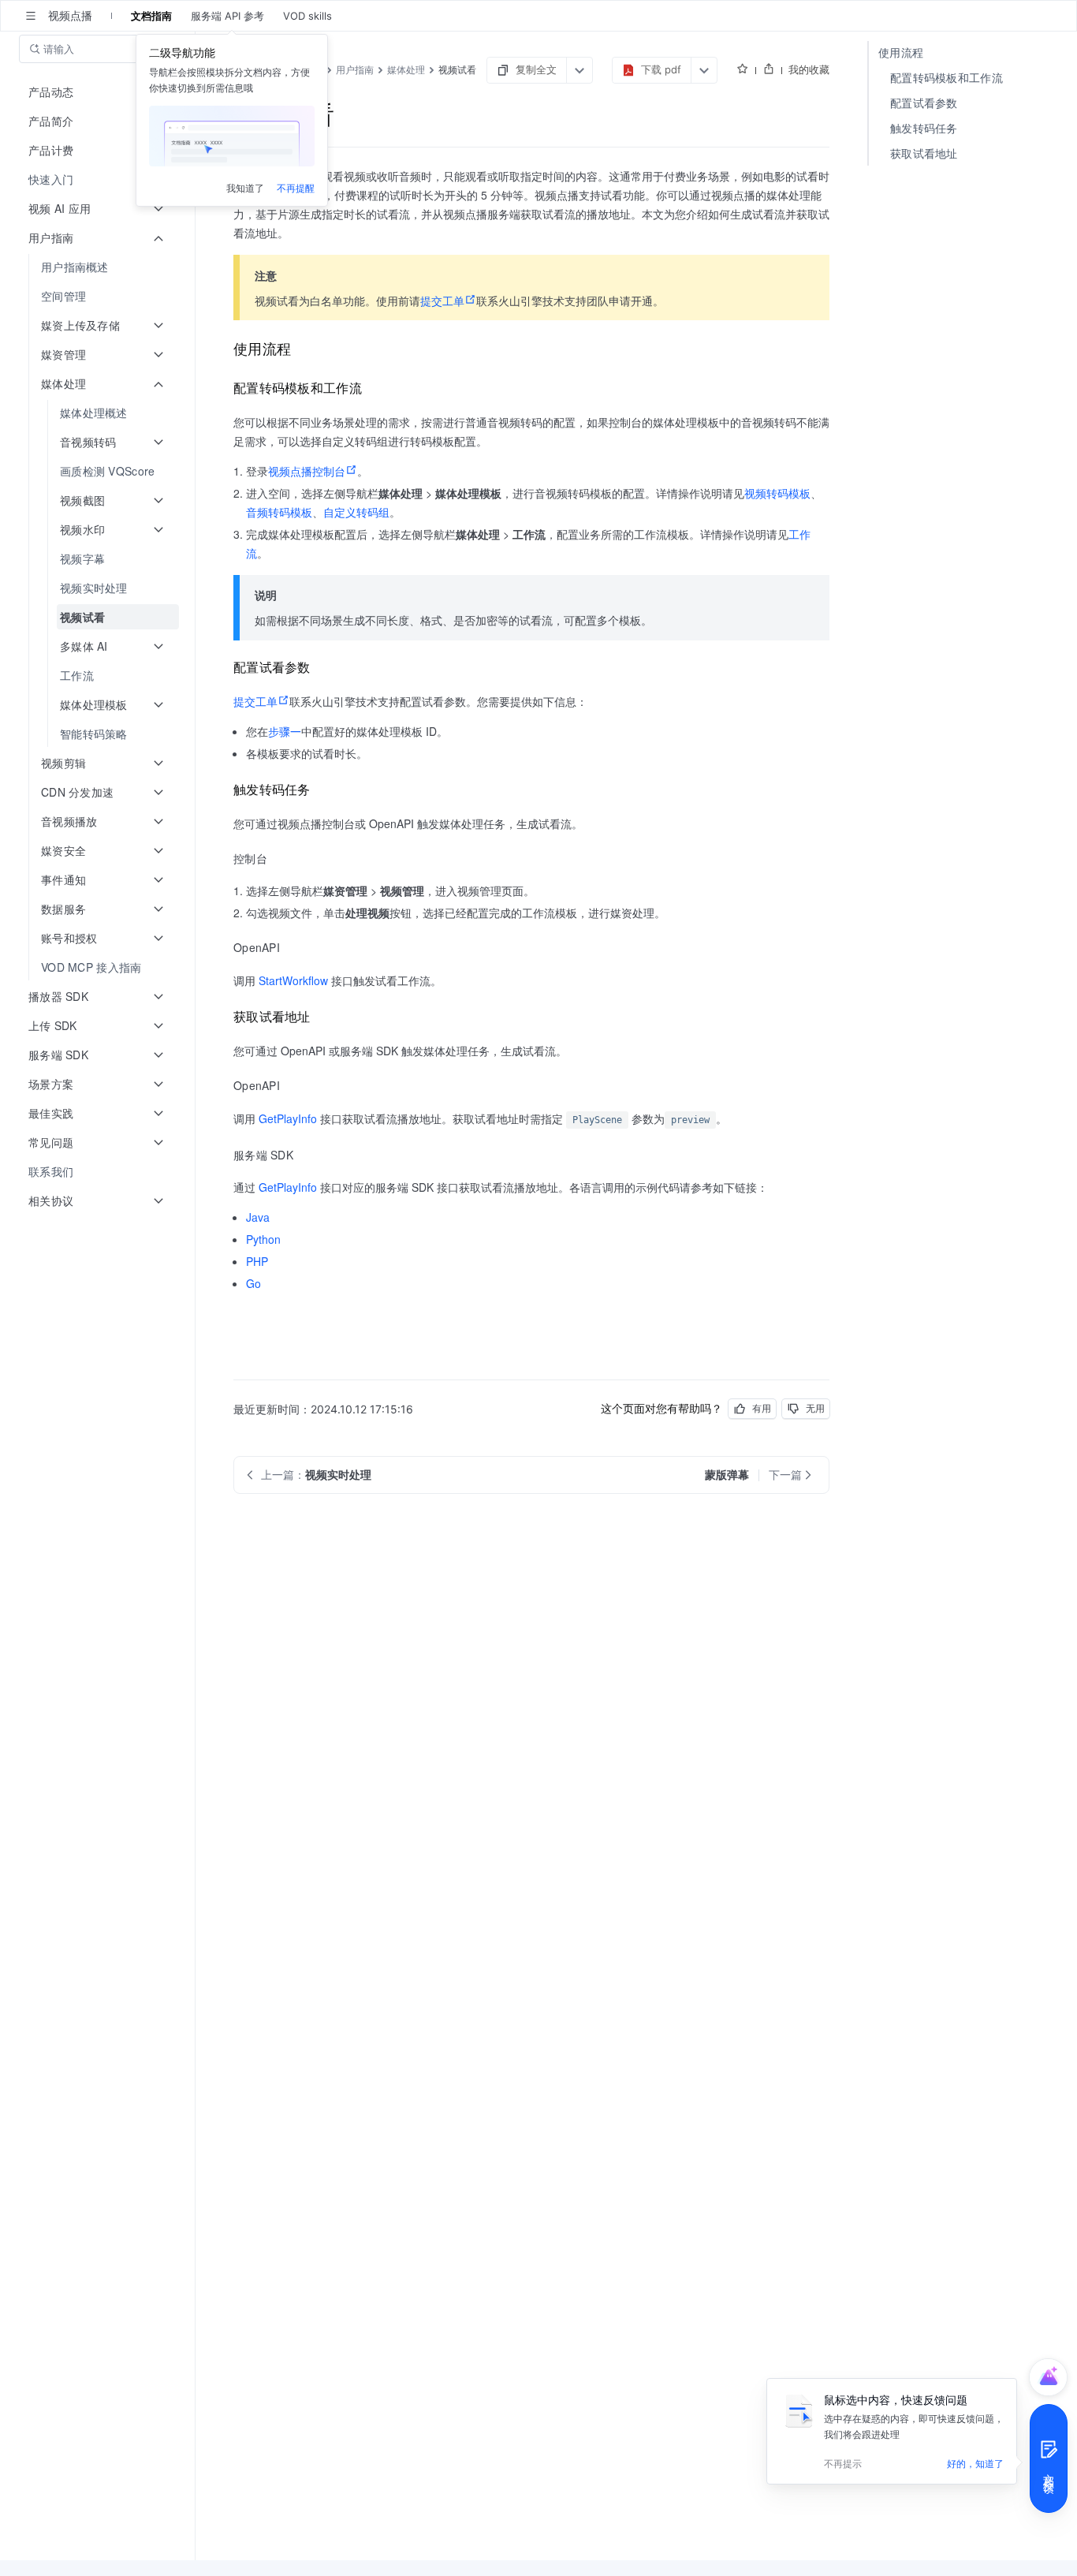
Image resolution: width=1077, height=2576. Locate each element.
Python (263, 1239)
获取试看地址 (924, 153)
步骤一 (285, 731)
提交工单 (442, 301)
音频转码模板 (279, 512)
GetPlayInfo (288, 1118)
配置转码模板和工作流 (947, 78)
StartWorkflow (293, 980)
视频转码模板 (777, 493)
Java (258, 1217)
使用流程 (901, 52)
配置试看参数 (924, 103)
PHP (257, 1261)
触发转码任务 (924, 128)
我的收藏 (809, 69)
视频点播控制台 (307, 471)
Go (253, 1283)
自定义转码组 (356, 512)
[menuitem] (99, 179)
